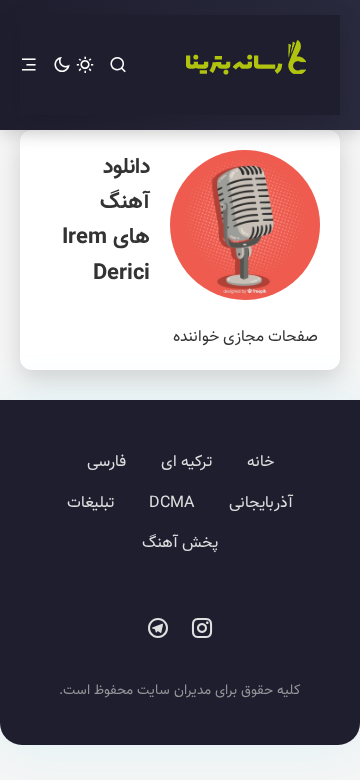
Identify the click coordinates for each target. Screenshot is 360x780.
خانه (260, 462)
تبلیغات (90, 503)
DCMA (171, 503)
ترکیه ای (186, 462)
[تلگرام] (158, 629)
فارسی (106, 462)
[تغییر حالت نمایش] (73, 65)
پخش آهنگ (180, 543)
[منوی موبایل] (29, 65)
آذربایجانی (261, 503)
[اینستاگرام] (202, 629)
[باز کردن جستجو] (118, 65)
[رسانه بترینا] (245, 65)
